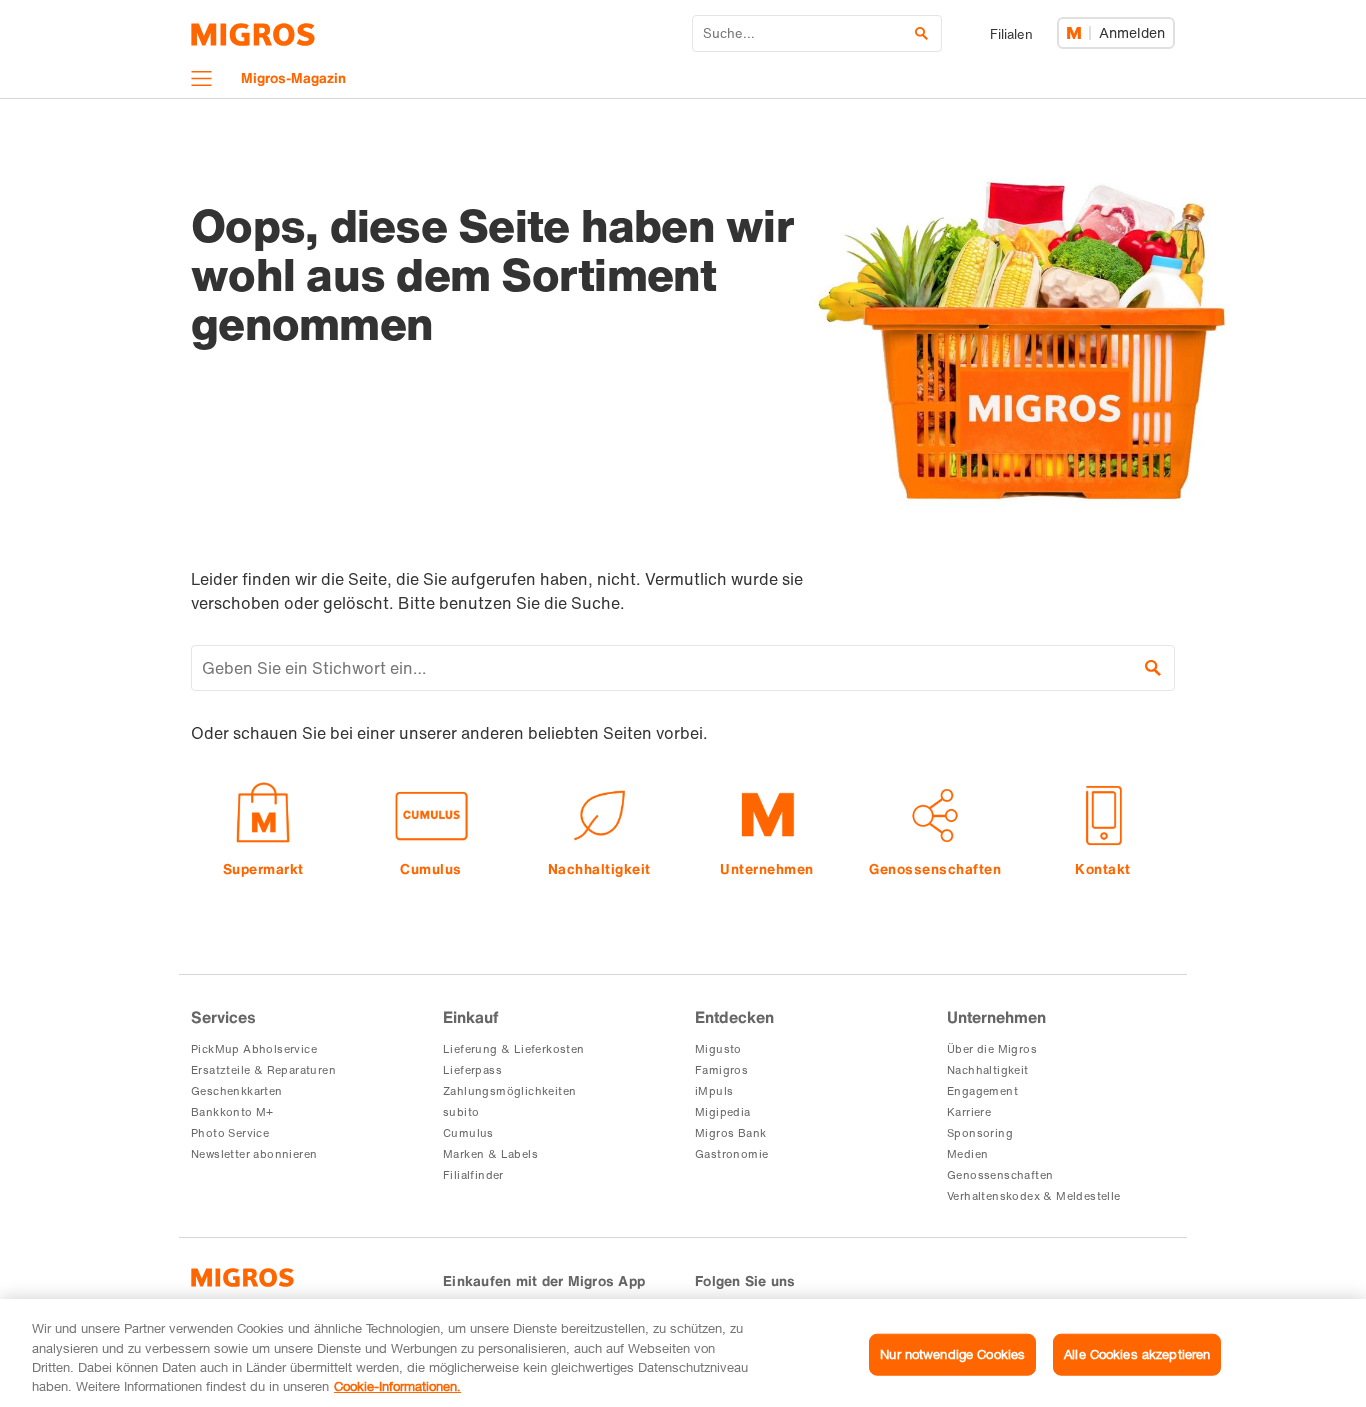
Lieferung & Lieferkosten (514, 1049)
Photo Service (230, 1133)
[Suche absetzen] (921, 33)
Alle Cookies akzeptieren (1137, 1354)
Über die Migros (992, 1049)
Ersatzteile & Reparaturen (263, 1070)
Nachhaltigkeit (988, 1070)
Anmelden (1132, 32)
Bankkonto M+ (232, 1112)
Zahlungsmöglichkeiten (509, 1091)
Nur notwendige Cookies (952, 1354)
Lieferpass (472, 1070)
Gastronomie (731, 1154)
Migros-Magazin (293, 77)
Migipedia (723, 1112)
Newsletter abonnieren (254, 1154)
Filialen (1011, 34)
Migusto (718, 1049)
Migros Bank (730, 1133)
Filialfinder (473, 1175)
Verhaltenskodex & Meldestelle (1034, 1196)
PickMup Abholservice (254, 1049)
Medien (967, 1154)
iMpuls (714, 1091)
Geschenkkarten (237, 1091)
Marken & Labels (490, 1154)
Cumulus (468, 1133)
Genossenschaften (1000, 1175)
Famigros (721, 1070)
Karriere (969, 1112)
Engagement (982, 1091)
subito (461, 1112)
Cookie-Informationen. (397, 1386)
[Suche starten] (1153, 668)
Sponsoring (980, 1133)
